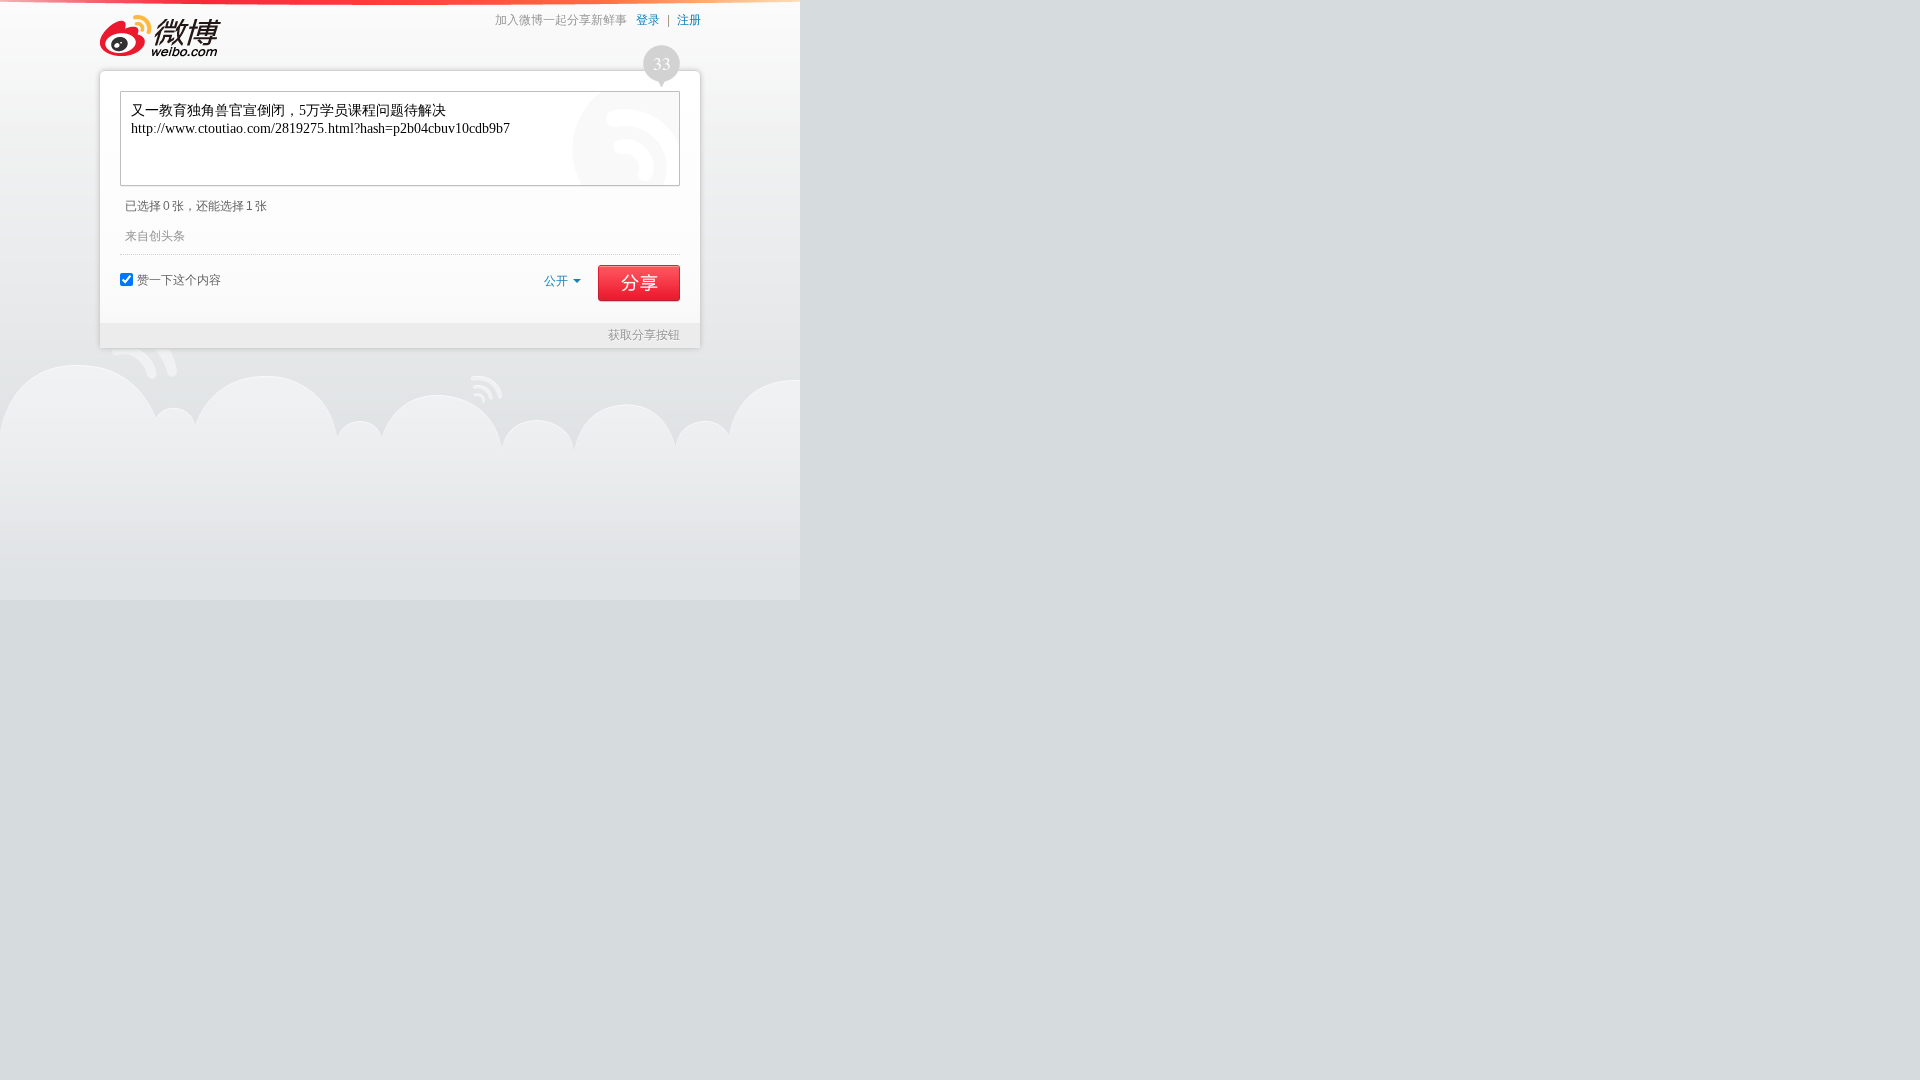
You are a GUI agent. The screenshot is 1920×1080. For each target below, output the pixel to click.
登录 (648, 20)
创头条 (167, 236)
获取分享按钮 (644, 335)
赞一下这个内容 (179, 280)
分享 (639, 283)
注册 (689, 20)
